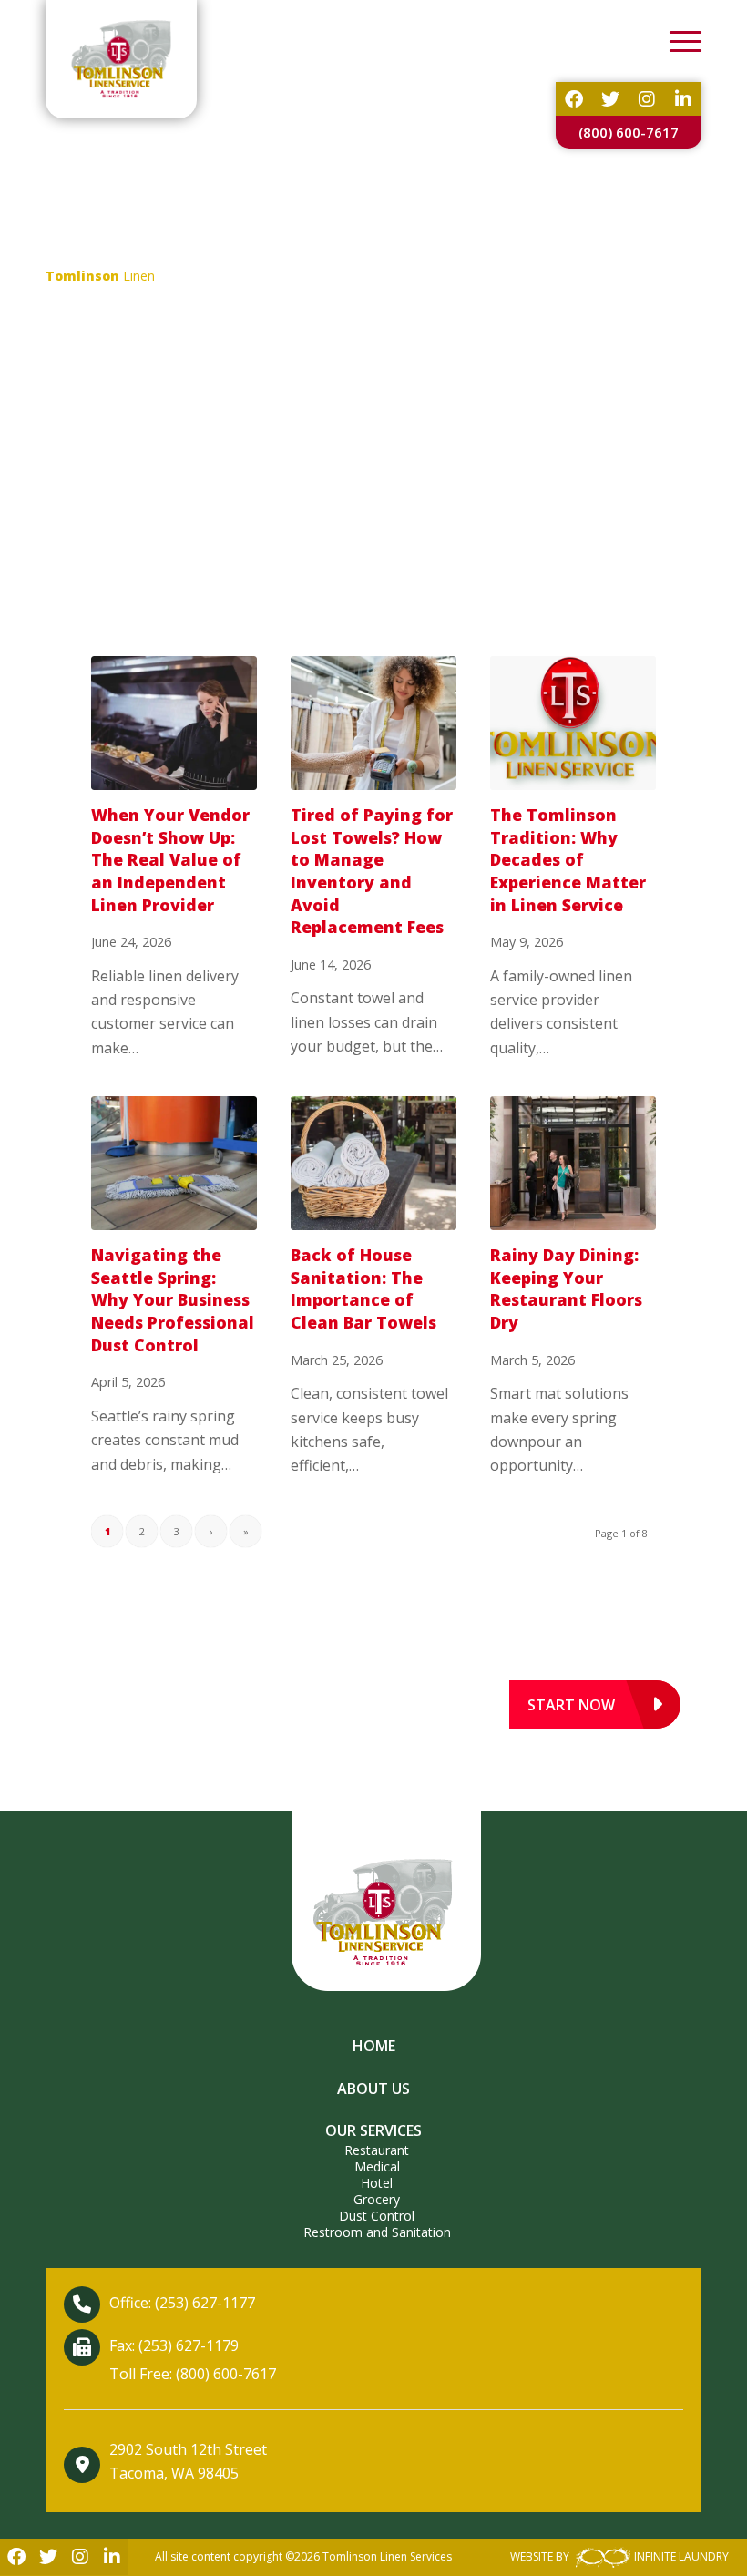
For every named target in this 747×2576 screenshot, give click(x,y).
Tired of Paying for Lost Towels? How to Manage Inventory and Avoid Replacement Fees (372, 871)
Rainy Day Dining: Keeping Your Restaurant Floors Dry (566, 1288)
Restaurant (377, 2150)
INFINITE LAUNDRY (681, 2556)
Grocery (377, 2199)
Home (374, 2046)
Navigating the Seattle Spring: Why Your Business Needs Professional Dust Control (173, 1300)
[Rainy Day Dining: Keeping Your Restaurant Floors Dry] (573, 1163)
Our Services (373, 2130)
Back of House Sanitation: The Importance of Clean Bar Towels (363, 1288)
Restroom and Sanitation (377, 2232)
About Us (373, 2089)
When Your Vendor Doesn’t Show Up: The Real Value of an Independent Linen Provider (170, 860)
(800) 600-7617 (629, 132)
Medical (377, 2166)
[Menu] (676, 41)
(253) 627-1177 (205, 2303)
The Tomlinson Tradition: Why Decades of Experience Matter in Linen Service (568, 860)
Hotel (377, 2183)
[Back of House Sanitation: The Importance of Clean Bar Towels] (373, 1163)
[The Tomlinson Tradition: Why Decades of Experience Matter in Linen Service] (573, 723)
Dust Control (377, 2216)
